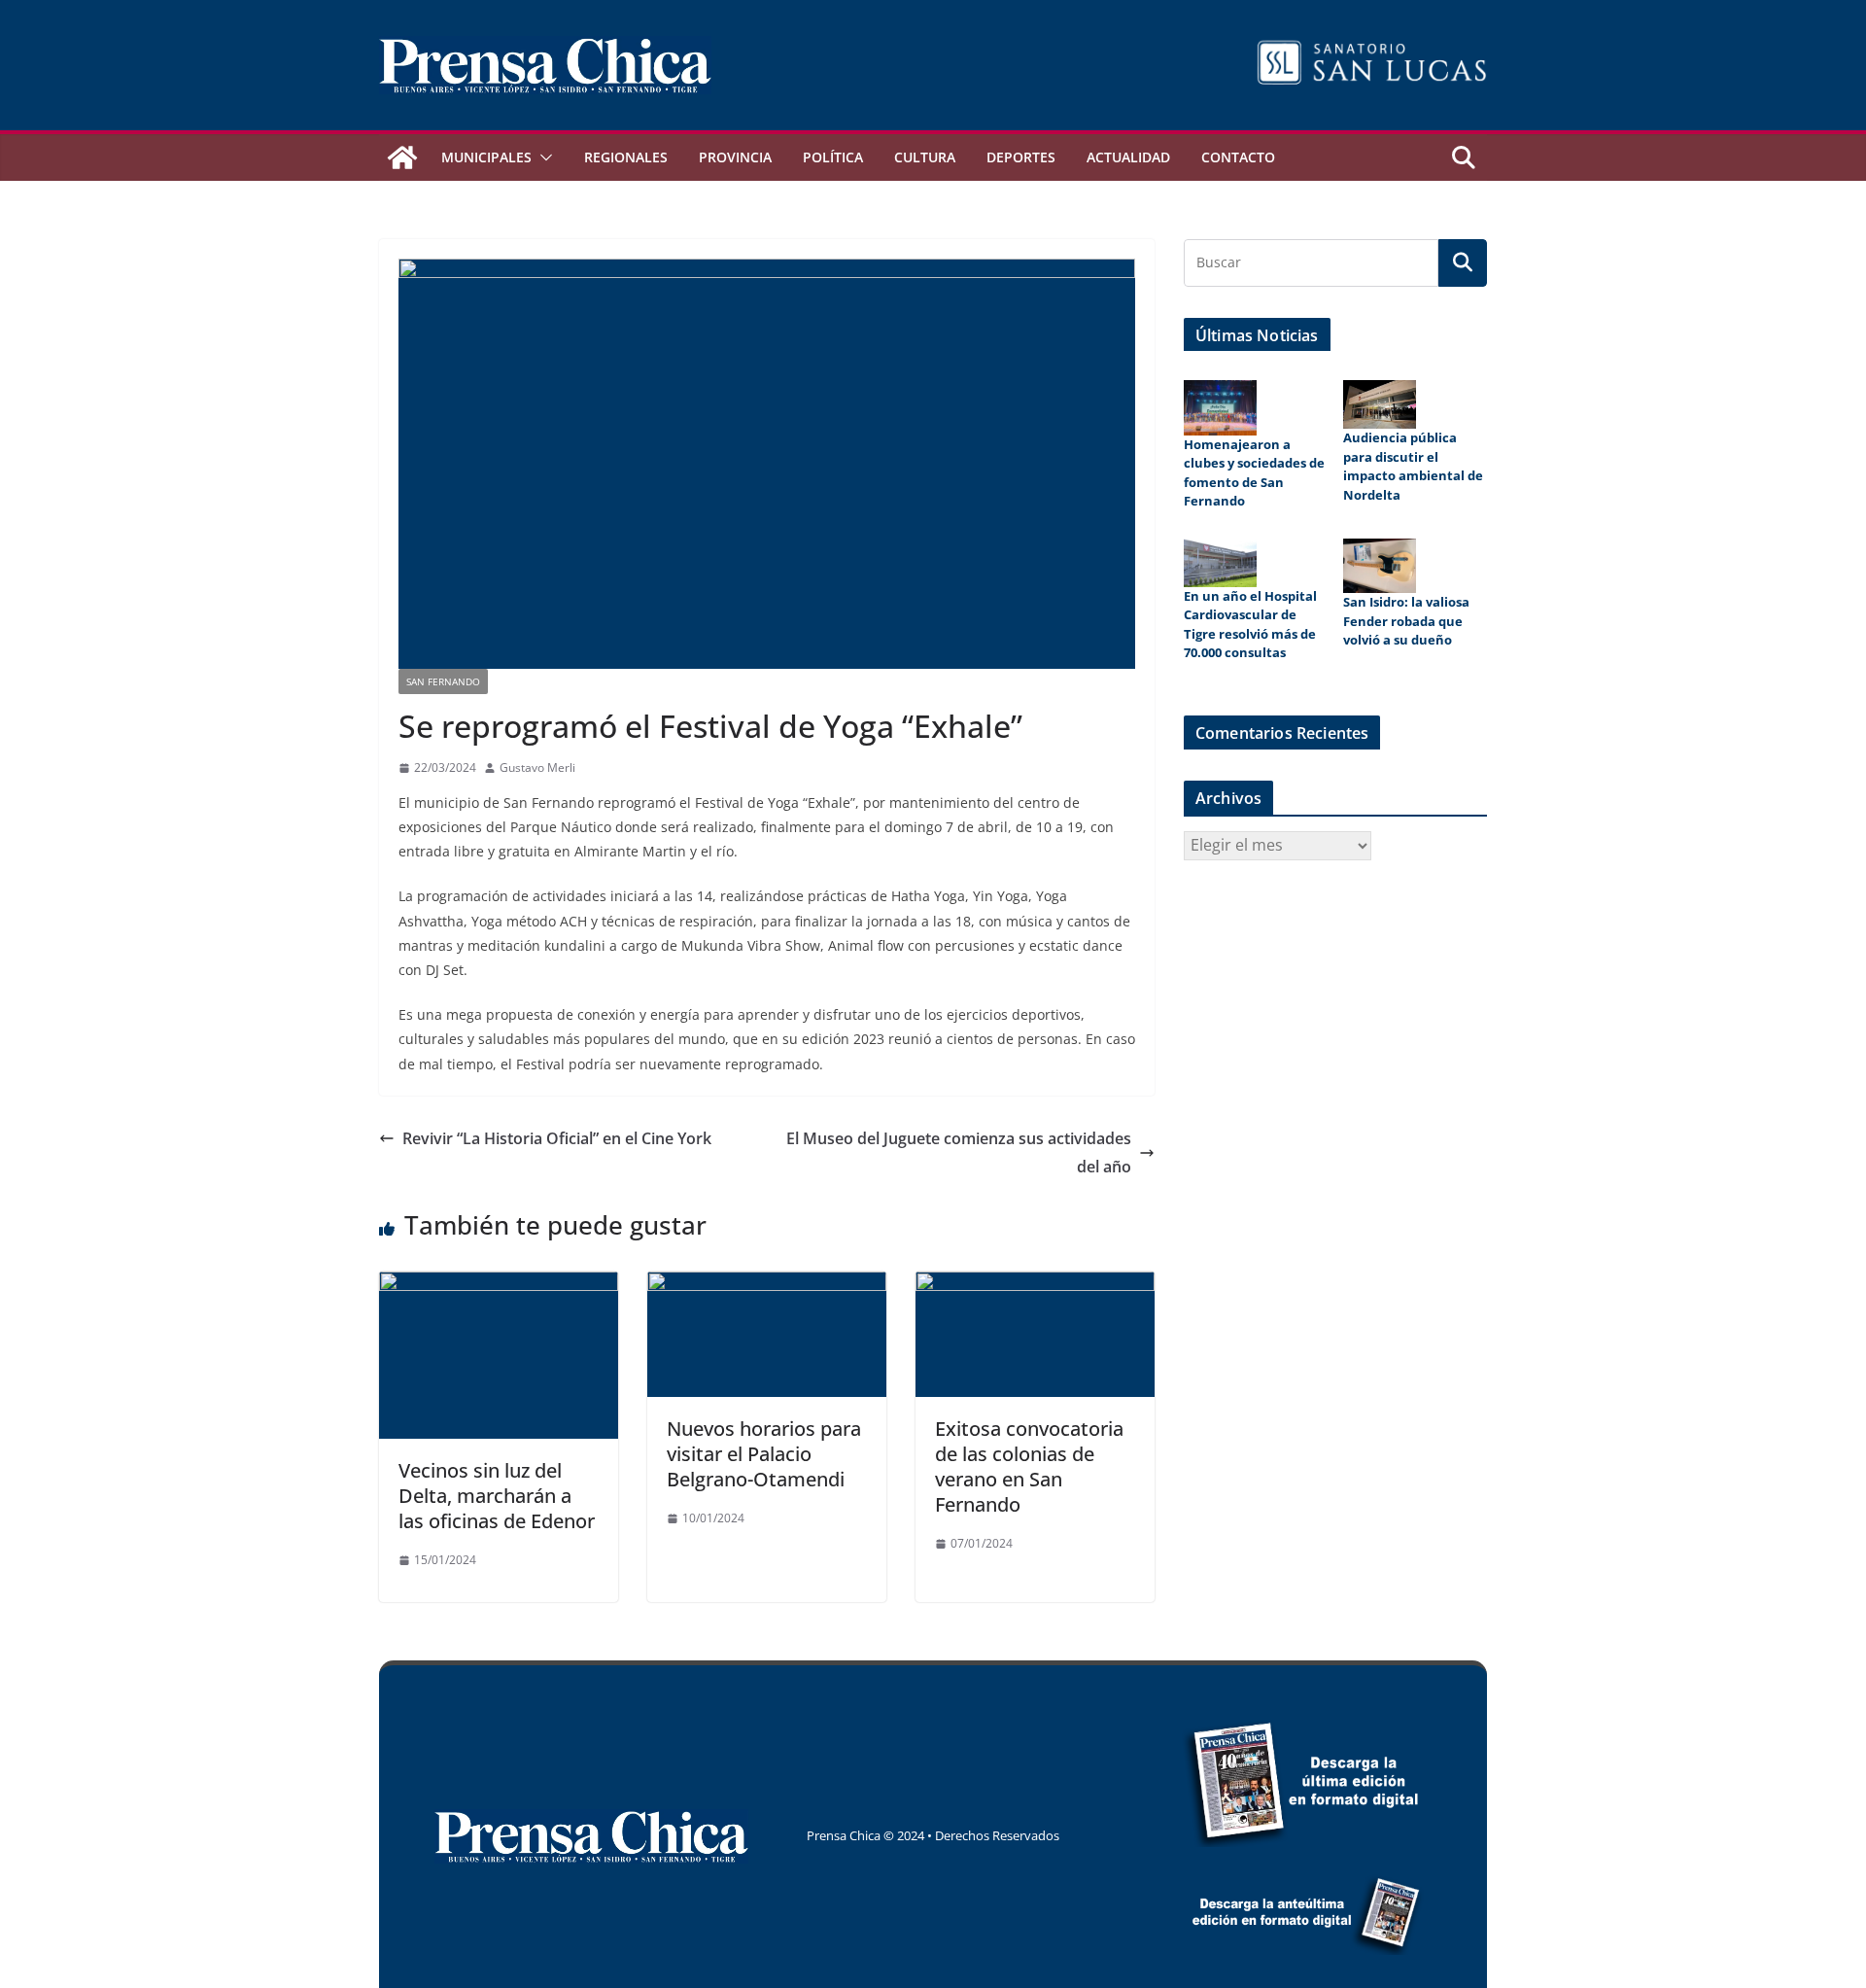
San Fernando (443, 681)
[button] (542, 157)
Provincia (735, 157)
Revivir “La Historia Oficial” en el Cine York (557, 1138)
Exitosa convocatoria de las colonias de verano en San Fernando (1029, 1466)
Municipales (486, 157)
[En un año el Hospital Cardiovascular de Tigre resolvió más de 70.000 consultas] (1220, 563)
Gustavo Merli (537, 767)
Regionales (626, 157)
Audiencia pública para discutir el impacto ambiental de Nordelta (1413, 466)
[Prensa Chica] (402, 157)
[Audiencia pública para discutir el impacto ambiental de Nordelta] (1380, 404)
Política (833, 157)
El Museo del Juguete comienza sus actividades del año (959, 1152)
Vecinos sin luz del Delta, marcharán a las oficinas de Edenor (497, 1496)
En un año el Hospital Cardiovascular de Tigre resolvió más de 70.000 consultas (1250, 625)
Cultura (925, 157)
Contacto (1238, 157)
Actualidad (1128, 157)
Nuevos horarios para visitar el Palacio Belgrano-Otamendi (764, 1454)
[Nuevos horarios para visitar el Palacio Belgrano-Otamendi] (767, 1285)
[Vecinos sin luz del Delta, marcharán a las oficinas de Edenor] (499, 1285)
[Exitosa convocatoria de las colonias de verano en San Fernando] (1035, 1285)
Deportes (1021, 157)
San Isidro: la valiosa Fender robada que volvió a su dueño (1406, 621)
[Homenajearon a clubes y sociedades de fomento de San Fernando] (1220, 407)
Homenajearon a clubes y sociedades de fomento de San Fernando (1254, 473)
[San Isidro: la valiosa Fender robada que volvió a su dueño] (1380, 566)
